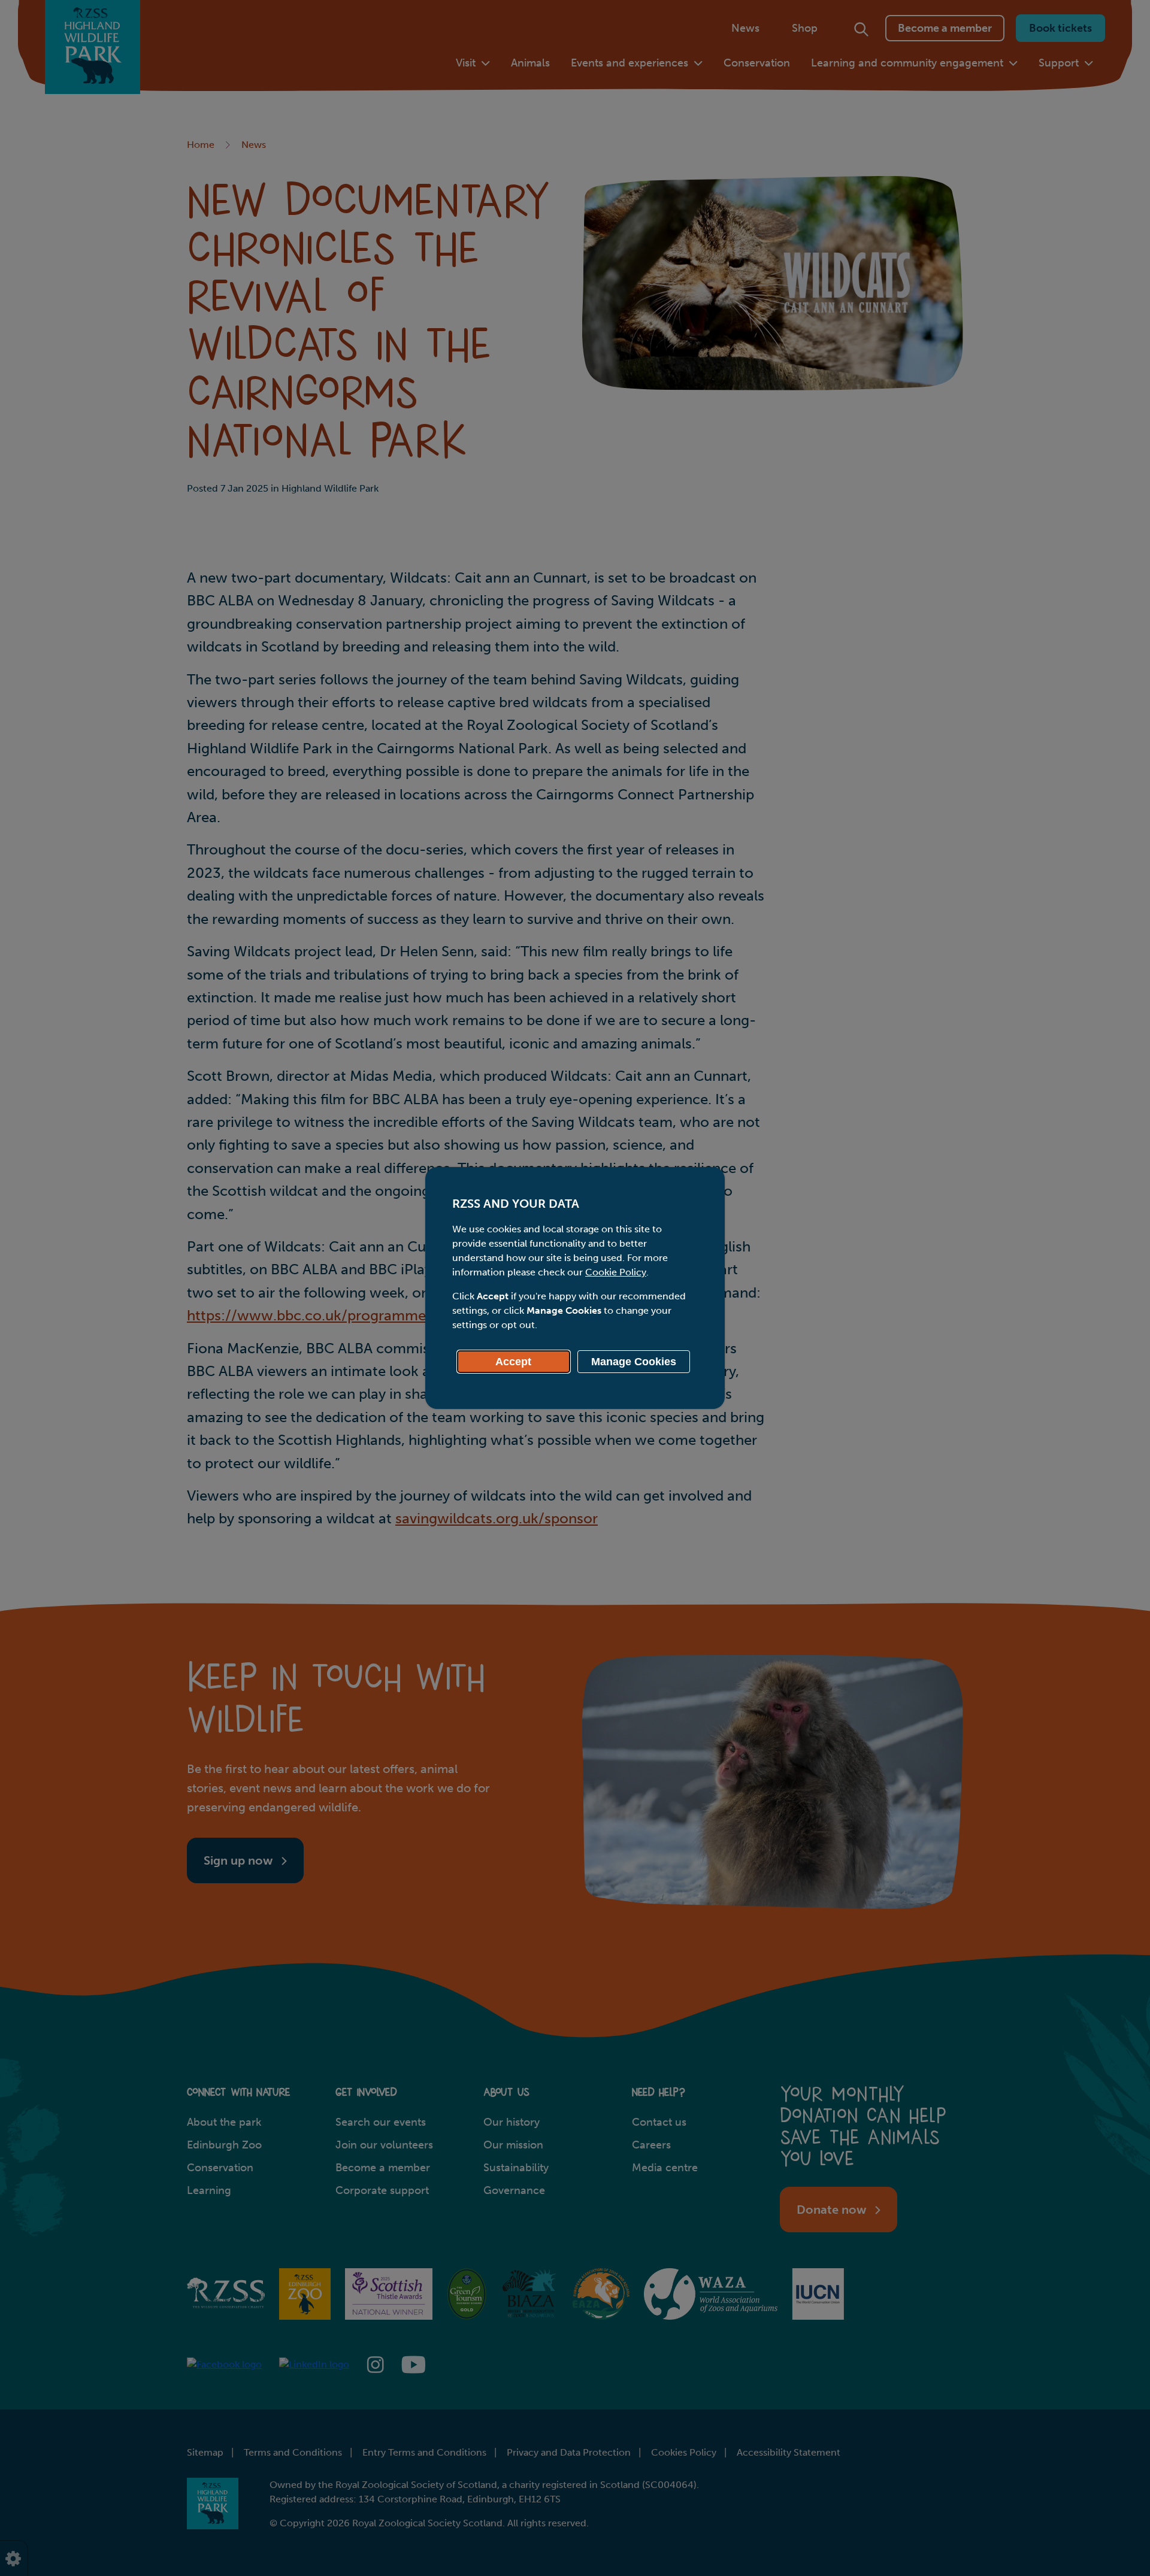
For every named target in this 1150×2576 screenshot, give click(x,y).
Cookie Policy (616, 1272)
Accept (513, 1362)
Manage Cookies (634, 1362)
